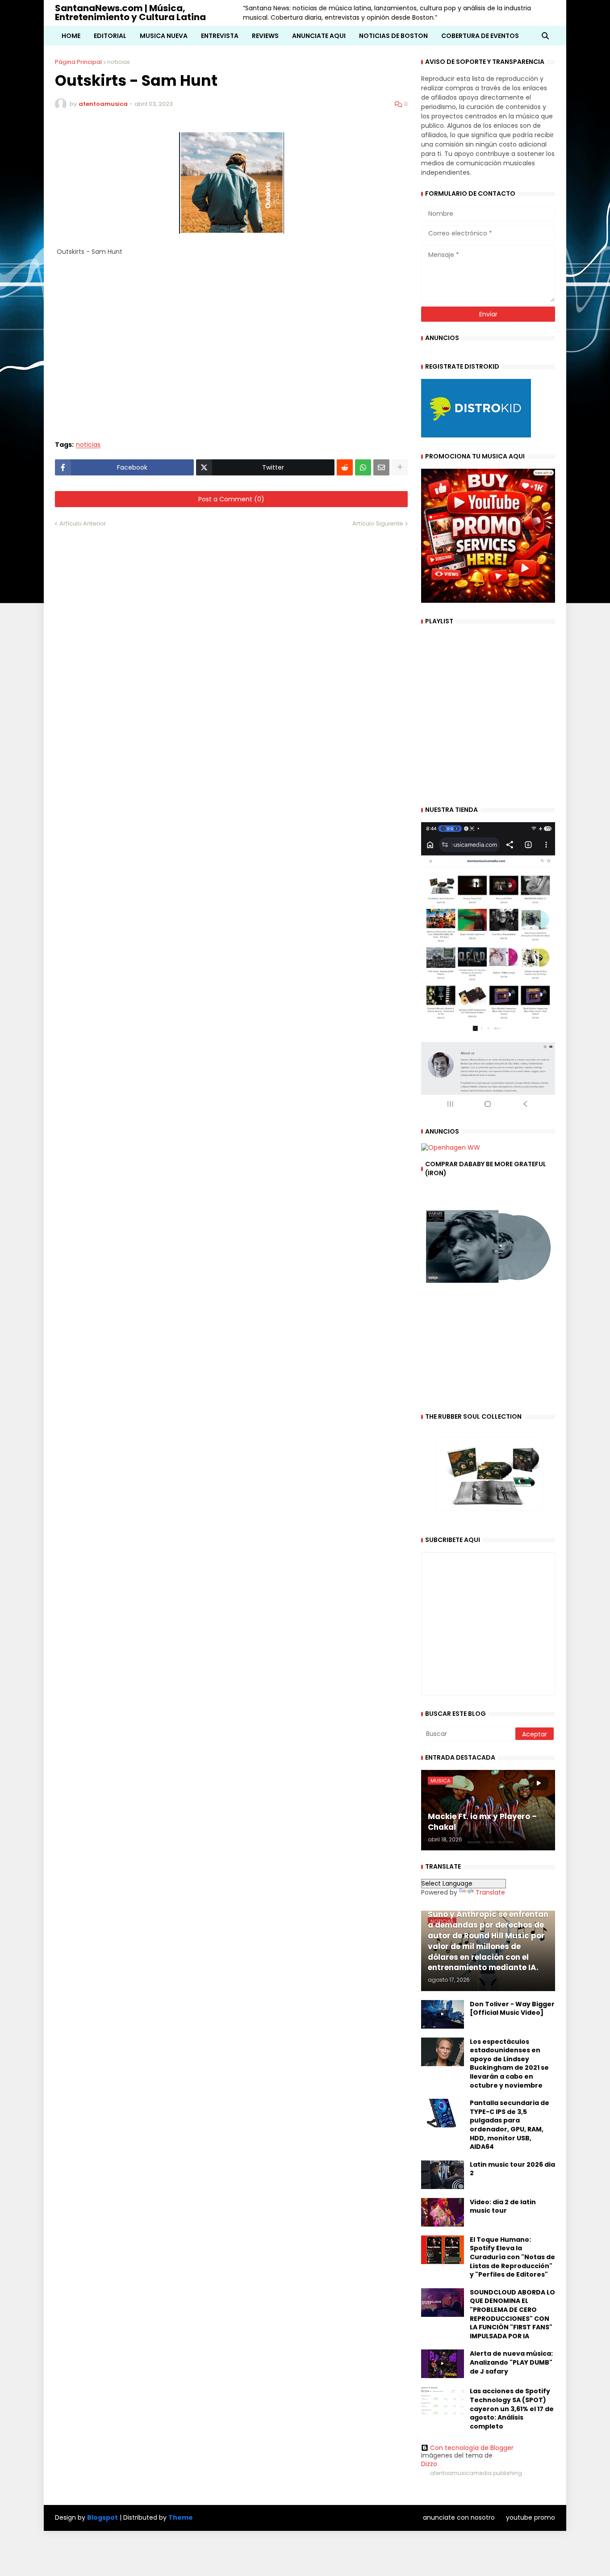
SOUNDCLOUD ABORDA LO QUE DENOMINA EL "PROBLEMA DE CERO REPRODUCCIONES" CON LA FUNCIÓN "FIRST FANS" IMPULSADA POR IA (512, 2314)
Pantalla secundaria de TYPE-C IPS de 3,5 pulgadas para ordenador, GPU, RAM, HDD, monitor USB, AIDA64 (510, 2125)
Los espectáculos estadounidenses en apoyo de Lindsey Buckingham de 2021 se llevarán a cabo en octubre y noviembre (509, 2064)
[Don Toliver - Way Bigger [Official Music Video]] (443, 2014)
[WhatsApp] (363, 467)
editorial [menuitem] (110, 36)
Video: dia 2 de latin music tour (503, 2207)
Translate (490, 1892)
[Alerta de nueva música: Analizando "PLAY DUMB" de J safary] (443, 2364)
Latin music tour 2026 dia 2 (512, 2169)
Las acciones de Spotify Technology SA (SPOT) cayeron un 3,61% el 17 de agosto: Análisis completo (512, 2409)
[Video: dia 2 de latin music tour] (443, 2212)
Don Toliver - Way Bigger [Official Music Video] (512, 2009)
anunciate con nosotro (459, 2517)
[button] (545, 36)
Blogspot (102, 2518)
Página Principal (78, 62)
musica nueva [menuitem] (164, 36)
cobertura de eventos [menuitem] (480, 36)
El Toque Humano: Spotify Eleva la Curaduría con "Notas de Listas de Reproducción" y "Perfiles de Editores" (512, 2257)
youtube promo (531, 2517)
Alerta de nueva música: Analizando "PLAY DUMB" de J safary (511, 2362)
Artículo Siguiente (378, 523)
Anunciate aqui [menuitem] (319, 36)
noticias (119, 62)
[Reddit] (345, 467)
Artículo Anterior (83, 523)
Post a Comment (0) (231, 499)
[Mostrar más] (400, 467)
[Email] (381, 467)
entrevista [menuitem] (220, 36)
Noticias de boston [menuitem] (393, 36)
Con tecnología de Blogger (472, 2448)
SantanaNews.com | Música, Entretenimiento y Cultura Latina (130, 13)
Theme (181, 2517)
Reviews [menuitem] (265, 36)
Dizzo (429, 2464)
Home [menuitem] (71, 36)
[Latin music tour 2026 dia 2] (443, 2175)
